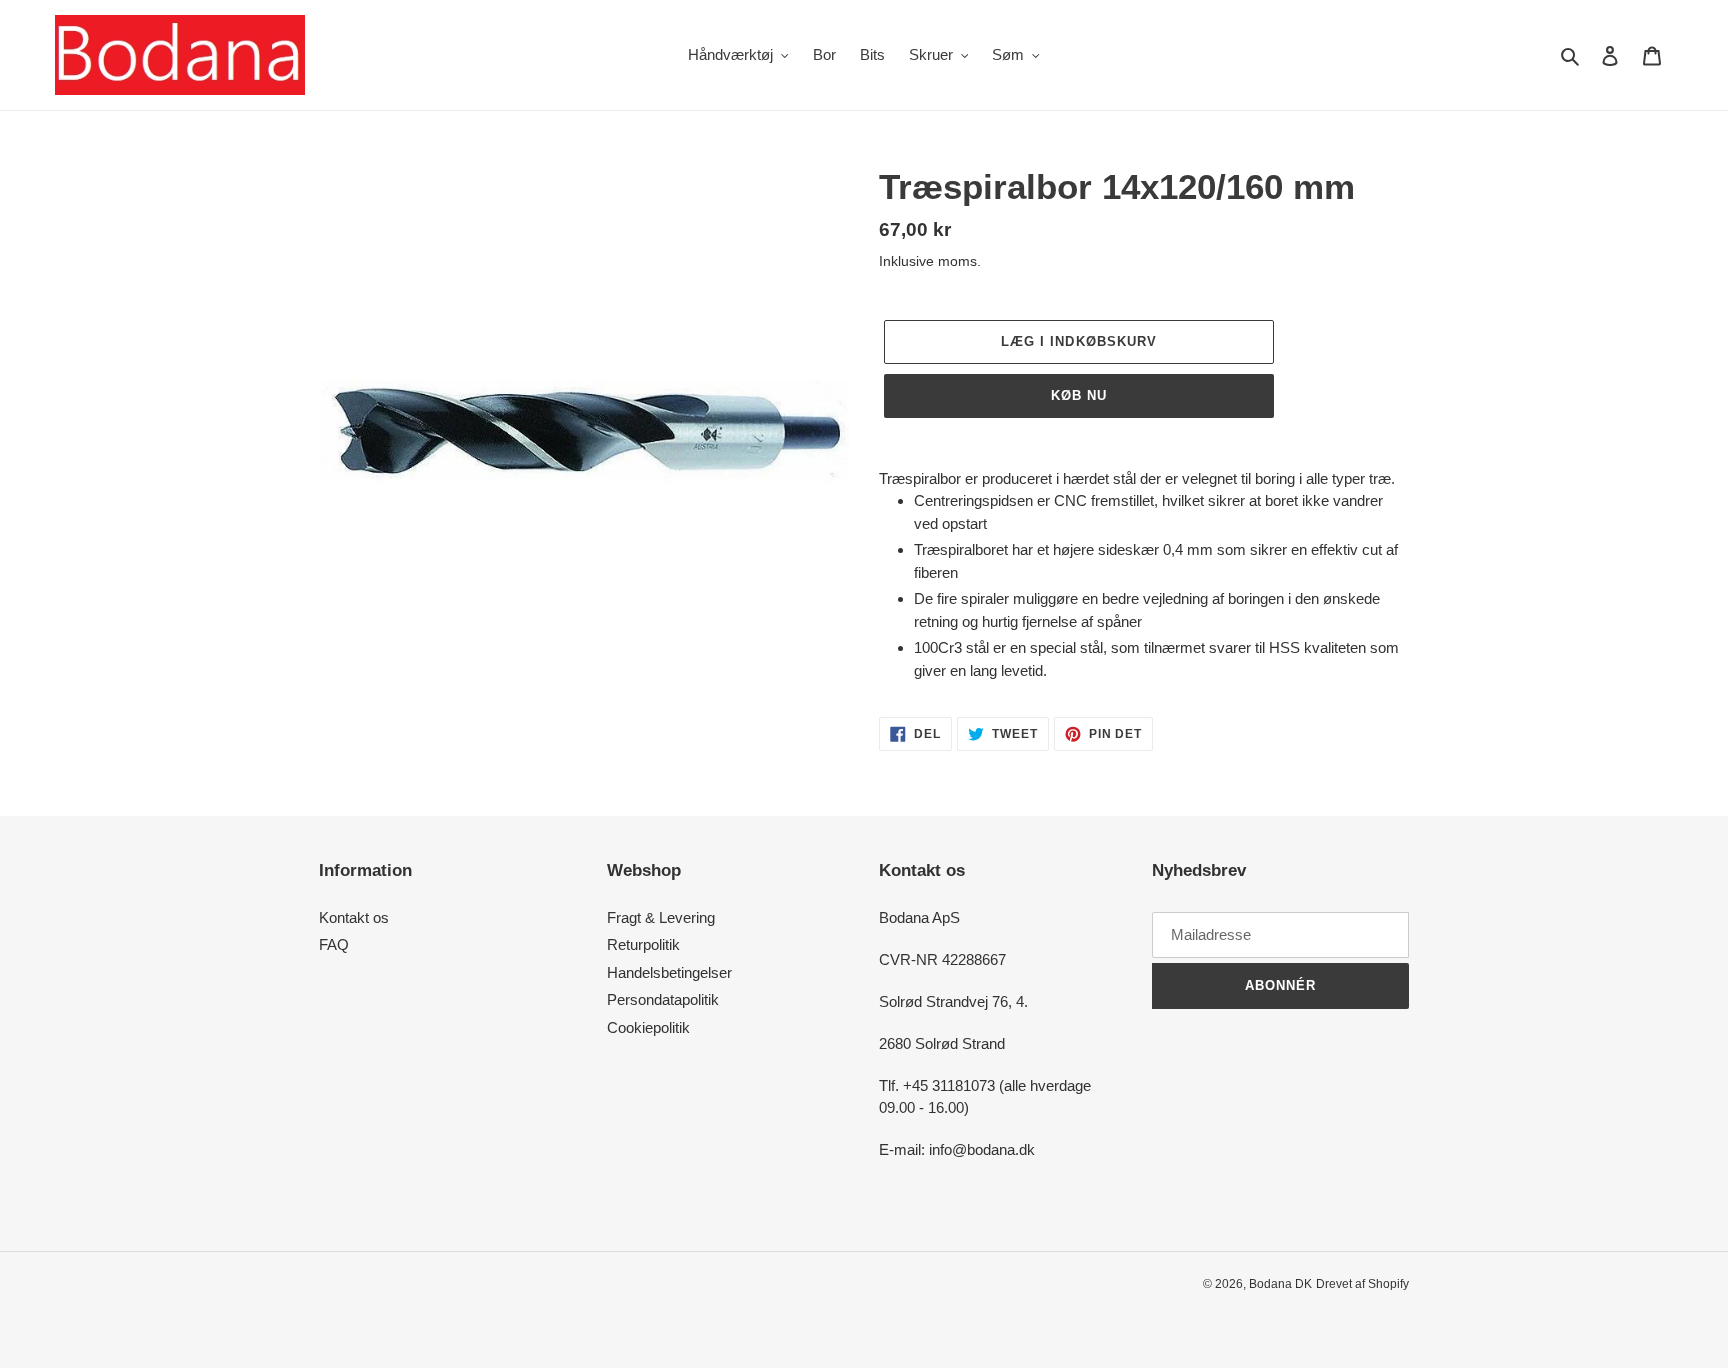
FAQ (334, 944)
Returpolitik (643, 944)
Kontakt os (354, 917)
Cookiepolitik (648, 1027)
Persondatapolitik (663, 999)
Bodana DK (1280, 1284)
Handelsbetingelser (669, 972)
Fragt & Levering (661, 917)
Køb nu (1079, 395)
